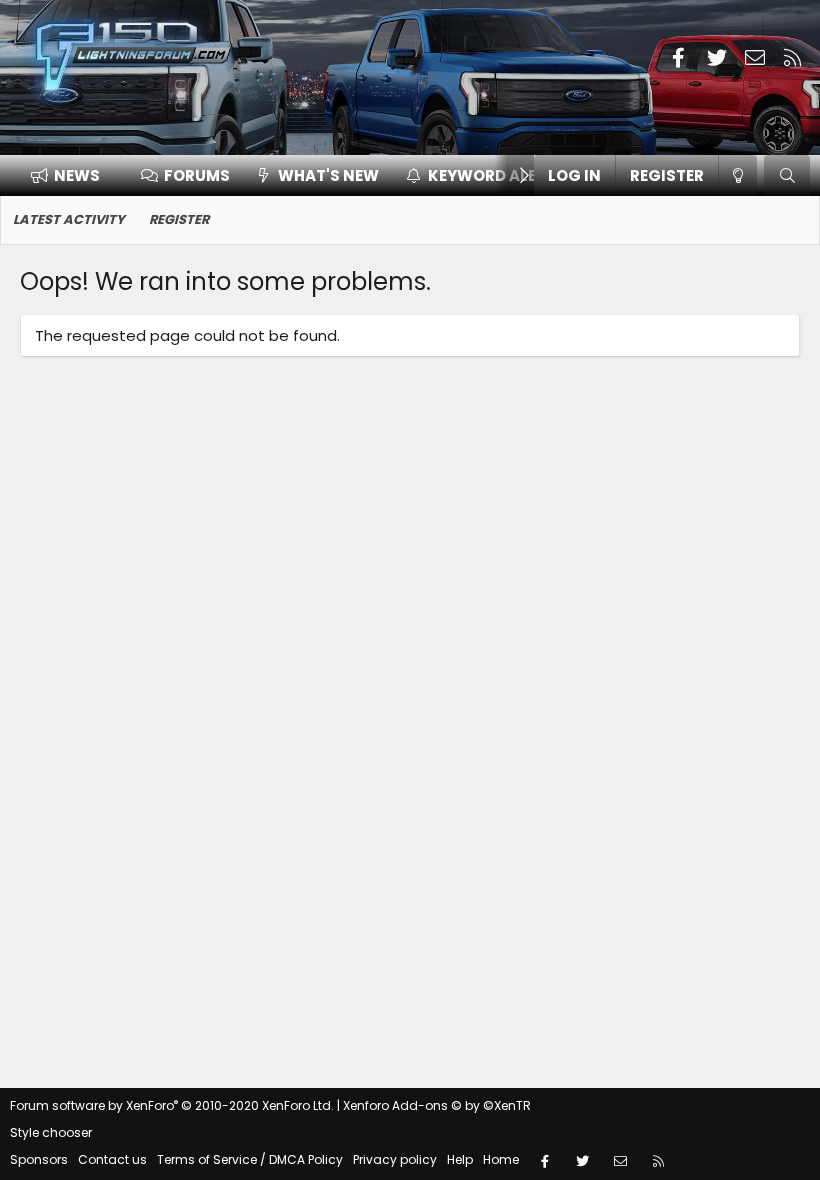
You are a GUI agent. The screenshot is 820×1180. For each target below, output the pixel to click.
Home (501, 1159)
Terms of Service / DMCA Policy (250, 1159)
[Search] (787, 175)
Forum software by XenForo (172, 1105)
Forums (197, 175)
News (77, 175)
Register (179, 219)
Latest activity (69, 219)
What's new (328, 175)
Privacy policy (395, 1159)
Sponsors (39, 1159)
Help (460, 1159)
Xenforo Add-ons (437, 1105)
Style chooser (51, 1132)
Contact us (112, 1159)
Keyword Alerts (497, 175)
